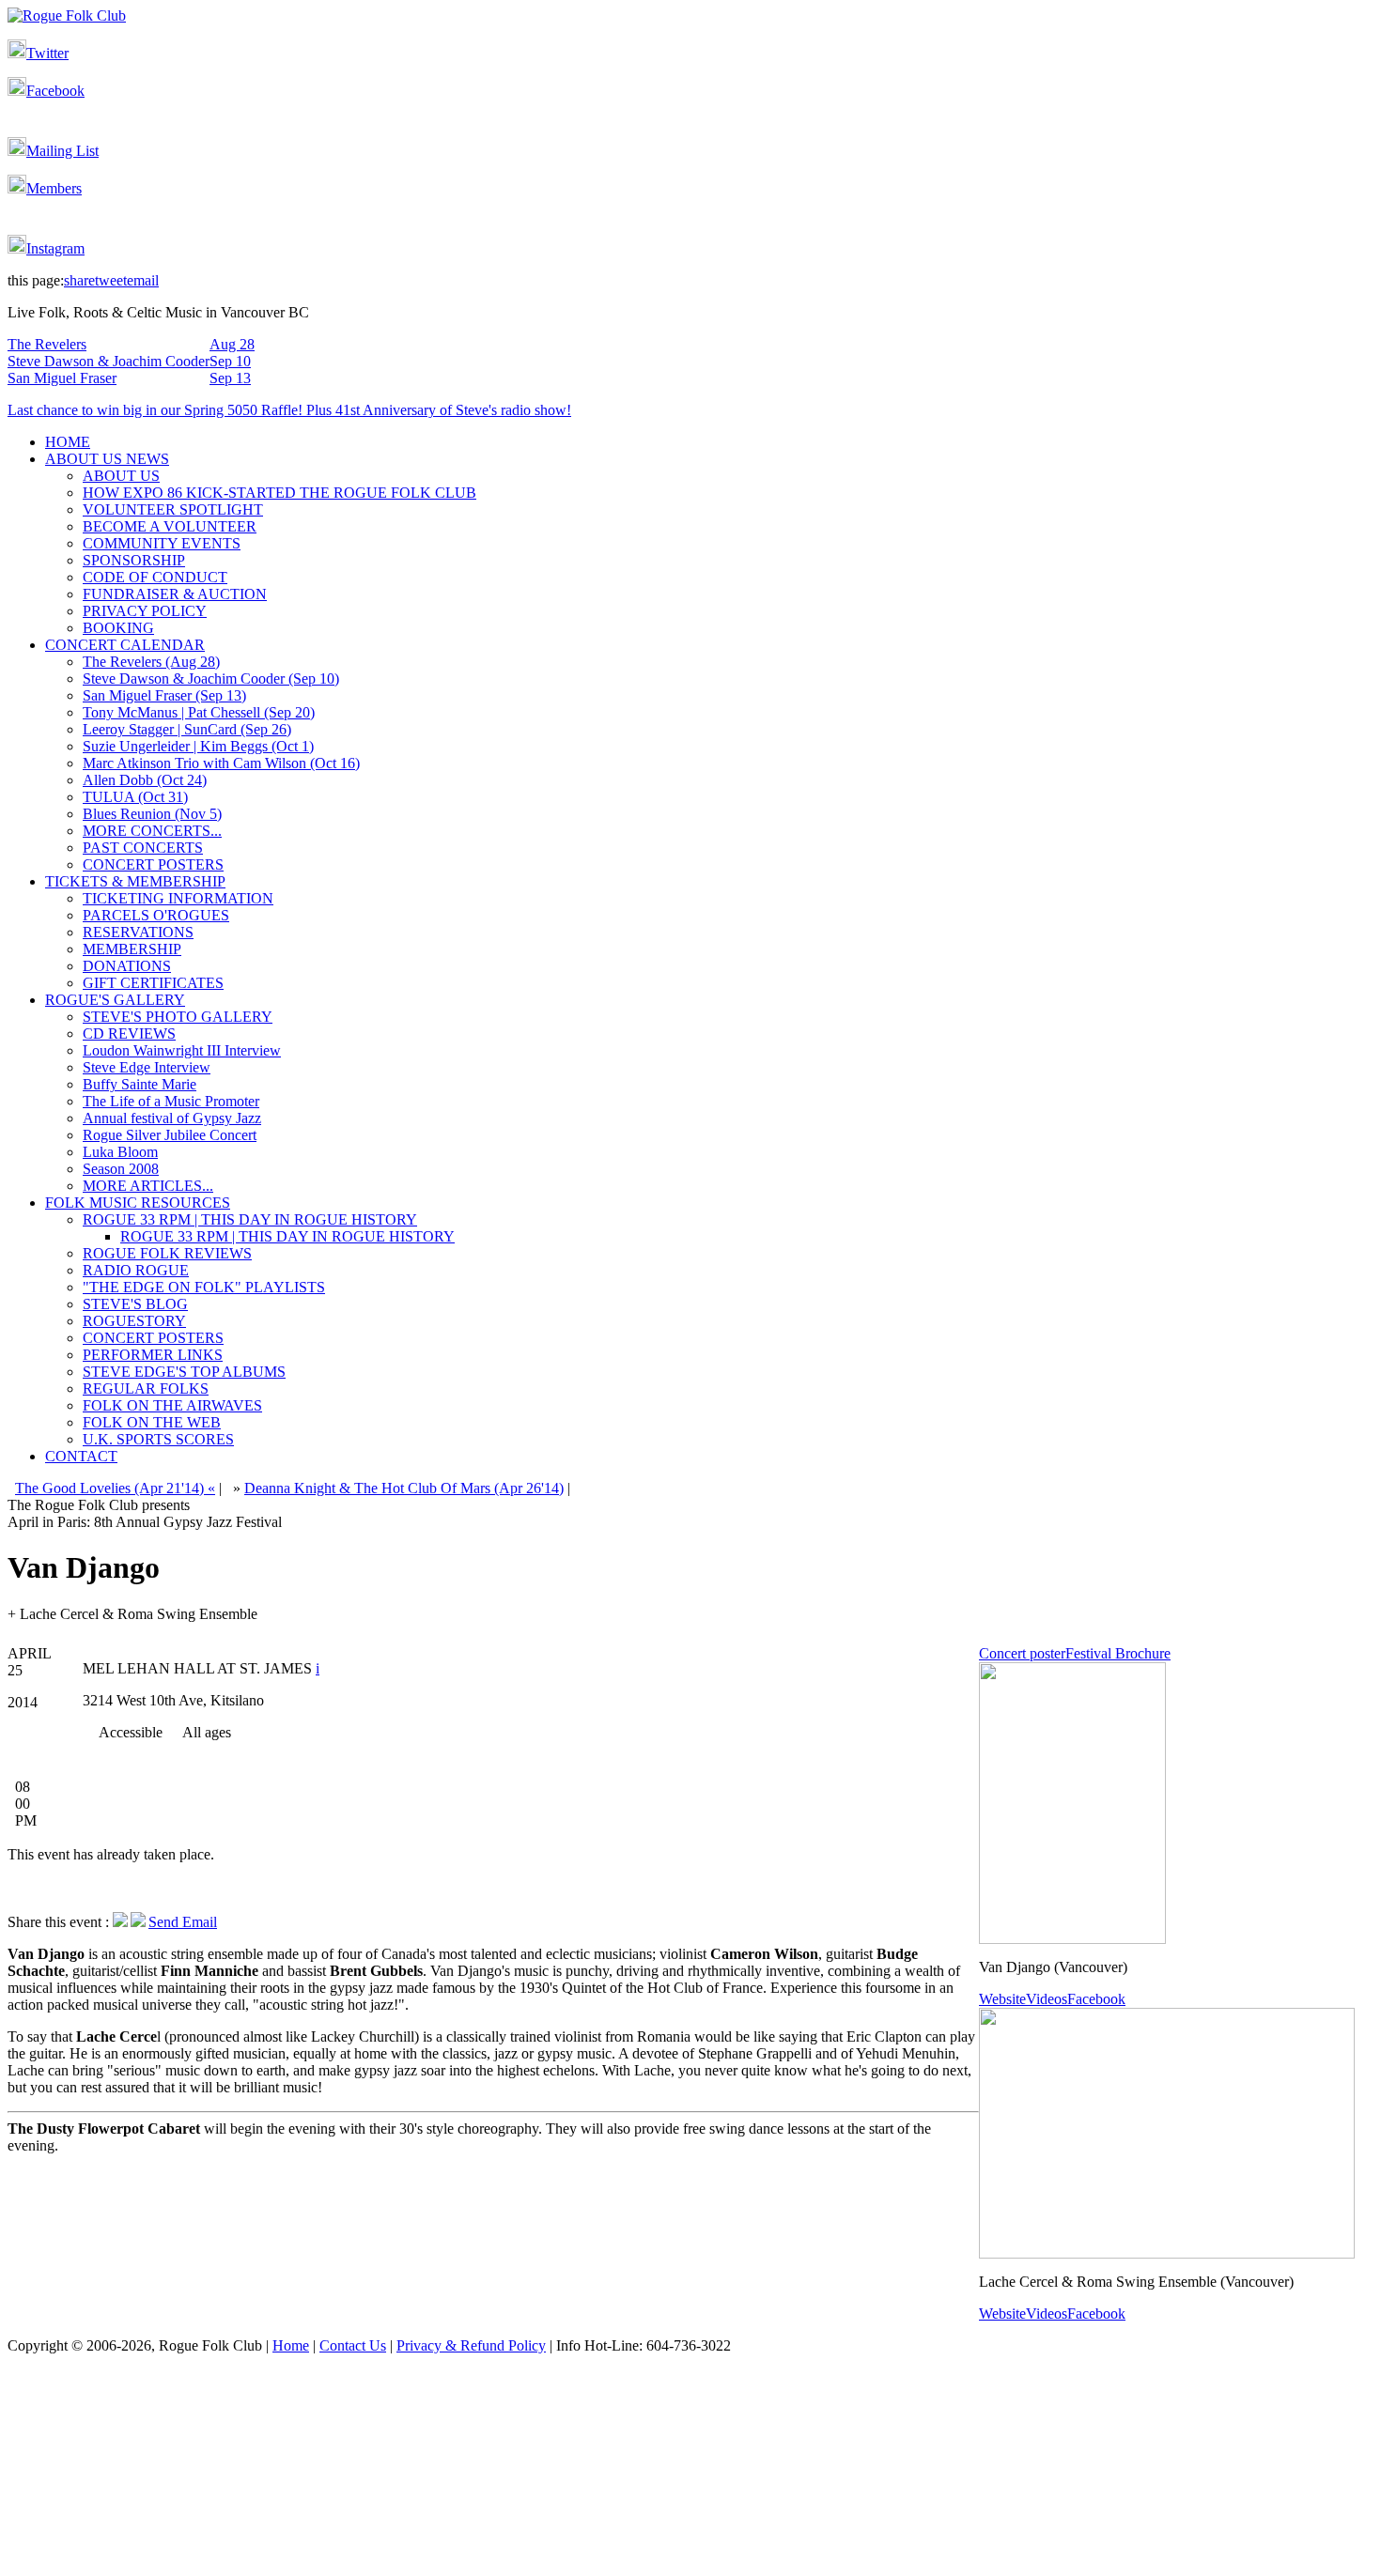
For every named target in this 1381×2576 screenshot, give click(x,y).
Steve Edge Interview (147, 1067)
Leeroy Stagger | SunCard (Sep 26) (187, 729)
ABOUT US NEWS (107, 459)
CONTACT (81, 1456)
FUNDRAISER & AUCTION (175, 594)
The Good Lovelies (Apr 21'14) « (115, 1488)
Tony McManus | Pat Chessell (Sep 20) (199, 712)
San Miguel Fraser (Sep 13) (164, 695)
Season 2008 (121, 1169)
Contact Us (353, 2345)
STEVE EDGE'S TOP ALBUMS (184, 1372)
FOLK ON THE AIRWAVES (172, 1405)
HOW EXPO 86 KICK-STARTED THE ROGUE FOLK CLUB (279, 493)
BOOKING (118, 628)
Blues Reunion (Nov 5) (152, 814)
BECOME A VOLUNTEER (170, 526)
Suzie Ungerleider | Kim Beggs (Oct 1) (198, 746)
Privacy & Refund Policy (471, 2345)
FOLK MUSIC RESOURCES (138, 1203)
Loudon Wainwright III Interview (182, 1050)
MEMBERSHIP (132, 949)
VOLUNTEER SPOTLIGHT (173, 509)
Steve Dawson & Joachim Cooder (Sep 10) (211, 679)
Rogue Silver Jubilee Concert (170, 1135)
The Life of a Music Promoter (171, 1101)
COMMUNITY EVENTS (162, 543)
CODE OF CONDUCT (155, 577)
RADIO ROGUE (136, 1270)
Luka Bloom (120, 1152)
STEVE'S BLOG (135, 1304)
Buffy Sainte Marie (140, 1084)
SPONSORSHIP (134, 560)
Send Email (183, 1922)
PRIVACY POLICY (145, 611)
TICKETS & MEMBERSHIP (135, 881)
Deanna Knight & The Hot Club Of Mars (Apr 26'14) (404, 1488)
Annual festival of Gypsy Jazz (172, 1118)
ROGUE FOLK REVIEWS (167, 1253)
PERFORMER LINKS (153, 1355)
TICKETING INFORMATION (178, 898)
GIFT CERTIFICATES (153, 983)
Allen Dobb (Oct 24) (145, 780)
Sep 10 (230, 361)
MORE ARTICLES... (148, 1186)
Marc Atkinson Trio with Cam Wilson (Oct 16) (221, 763)
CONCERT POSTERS (153, 864)
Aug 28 (232, 344)
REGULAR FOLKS (146, 1388)
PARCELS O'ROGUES (156, 915)
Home (291, 2345)
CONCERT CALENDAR (125, 645)
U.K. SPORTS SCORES (158, 1439)
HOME (68, 442)
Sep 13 (230, 378)
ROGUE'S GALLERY (115, 1000)
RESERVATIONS (138, 932)
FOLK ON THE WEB (152, 1422)
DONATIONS (127, 966)
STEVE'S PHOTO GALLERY (178, 1017)
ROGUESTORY (134, 1321)
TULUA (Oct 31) (135, 797)
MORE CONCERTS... (152, 831)
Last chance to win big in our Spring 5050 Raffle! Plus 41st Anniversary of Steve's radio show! (289, 410)
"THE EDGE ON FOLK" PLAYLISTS (204, 1287)
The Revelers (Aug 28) (151, 662)
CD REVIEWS (129, 1033)
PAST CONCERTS (143, 848)
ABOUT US (121, 476)
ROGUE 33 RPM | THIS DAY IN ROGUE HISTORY (250, 1219)
